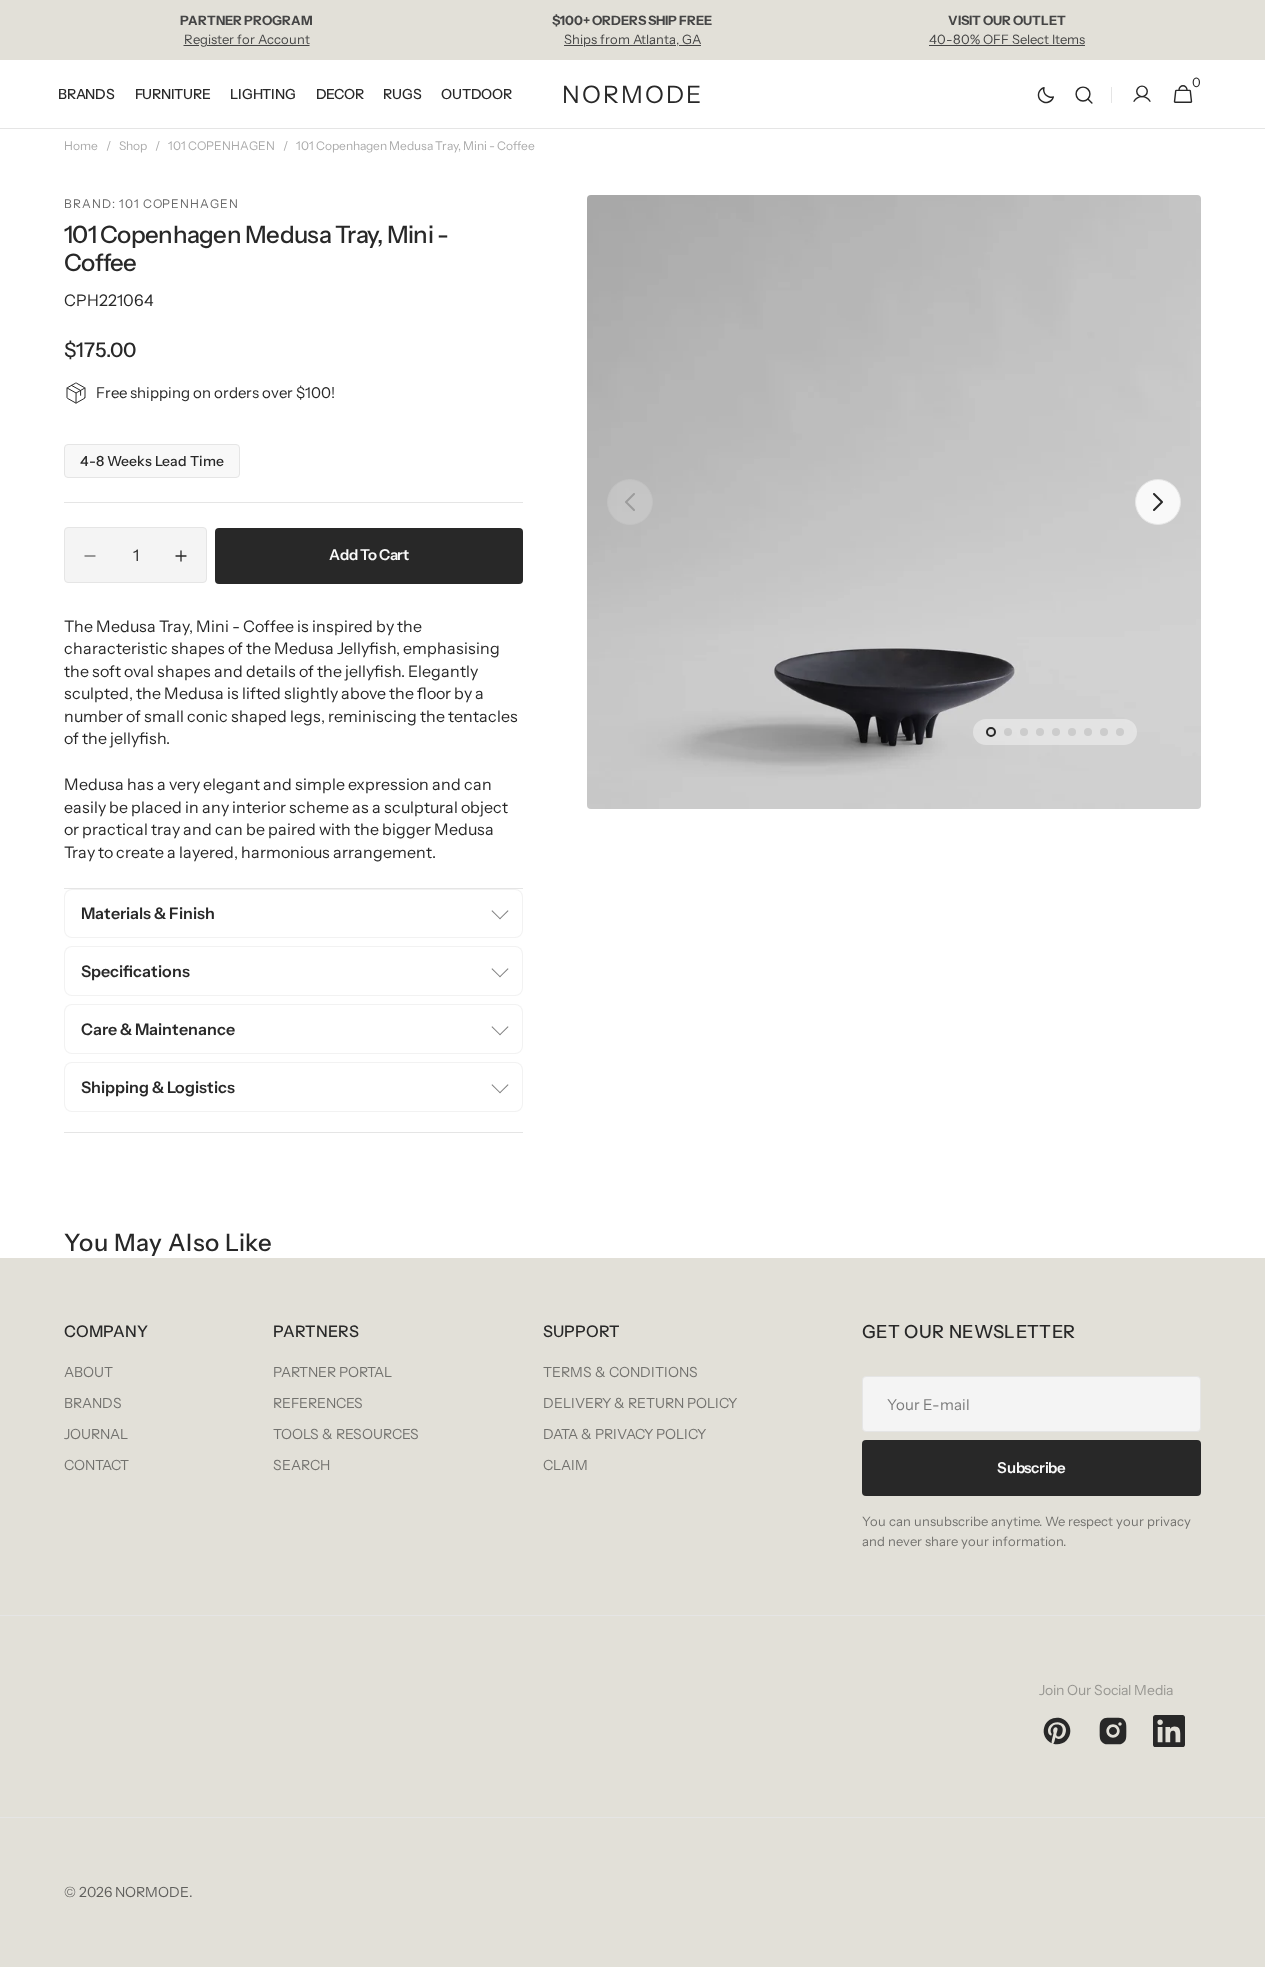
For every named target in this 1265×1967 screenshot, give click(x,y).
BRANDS (93, 1403)
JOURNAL (96, 1434)
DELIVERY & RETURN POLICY (640, 1403)
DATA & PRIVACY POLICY (624, 1434)
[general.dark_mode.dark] (1046, 95)
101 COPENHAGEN (221, 145)
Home (81, 145)
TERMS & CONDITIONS (620, 1372)
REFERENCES (318, 1403)
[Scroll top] (1241, 1943)
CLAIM (565, 1465)
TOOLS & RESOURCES (346, 1434)
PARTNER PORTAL (332, 1372)
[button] (1084, 94)
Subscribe (1031, 1467)
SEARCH (301, 1465)
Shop (133, 145)
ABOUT (88, 1372)
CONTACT (96, 1465)
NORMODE (152, 1892)
